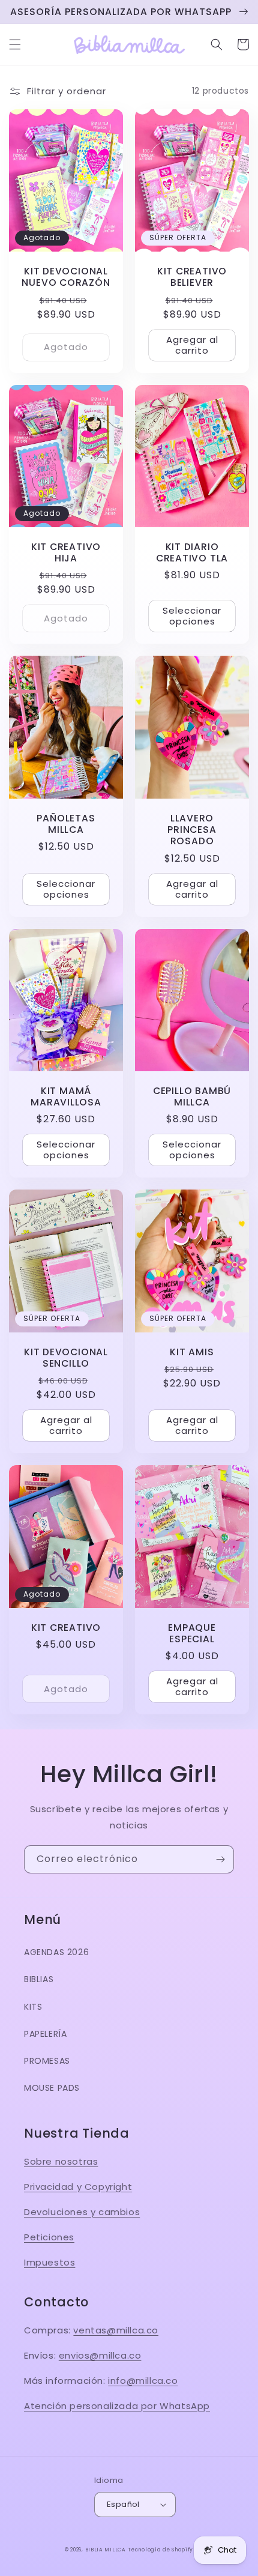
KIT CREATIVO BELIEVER (192, 277)
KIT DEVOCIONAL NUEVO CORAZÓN (66, 277)
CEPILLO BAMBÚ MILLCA (192, 1096)
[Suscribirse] (220, 1859)
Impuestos (49, 2262)
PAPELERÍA (45, 2034)
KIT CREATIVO (66, 1628)
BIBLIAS (39, 1979)
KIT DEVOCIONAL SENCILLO (66, 1358)
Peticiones (49, 2237)
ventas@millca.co (116, 2330)
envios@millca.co (100, 2355)
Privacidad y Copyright (78, 2187)
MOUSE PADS (52, 2088)
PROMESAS (47, 2061)
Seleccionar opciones (192, 616)
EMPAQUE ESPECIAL (192, 1633)
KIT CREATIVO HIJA (66, 552)
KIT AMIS (192, 1352)
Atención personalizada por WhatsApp (117, 2406)
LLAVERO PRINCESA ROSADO (192, 830)
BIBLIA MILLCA (106, 2550)
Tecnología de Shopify (160, 2550)
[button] (15, 44)
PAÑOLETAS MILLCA (66, 824)
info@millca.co (143, 2381)
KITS (33, 2007)
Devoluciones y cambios (82, 2212)
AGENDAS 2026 (56, 1952)
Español (123, 2504)
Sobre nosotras (61, 2161)
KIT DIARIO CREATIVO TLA (192, 552)
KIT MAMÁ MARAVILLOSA (66, 1096)
